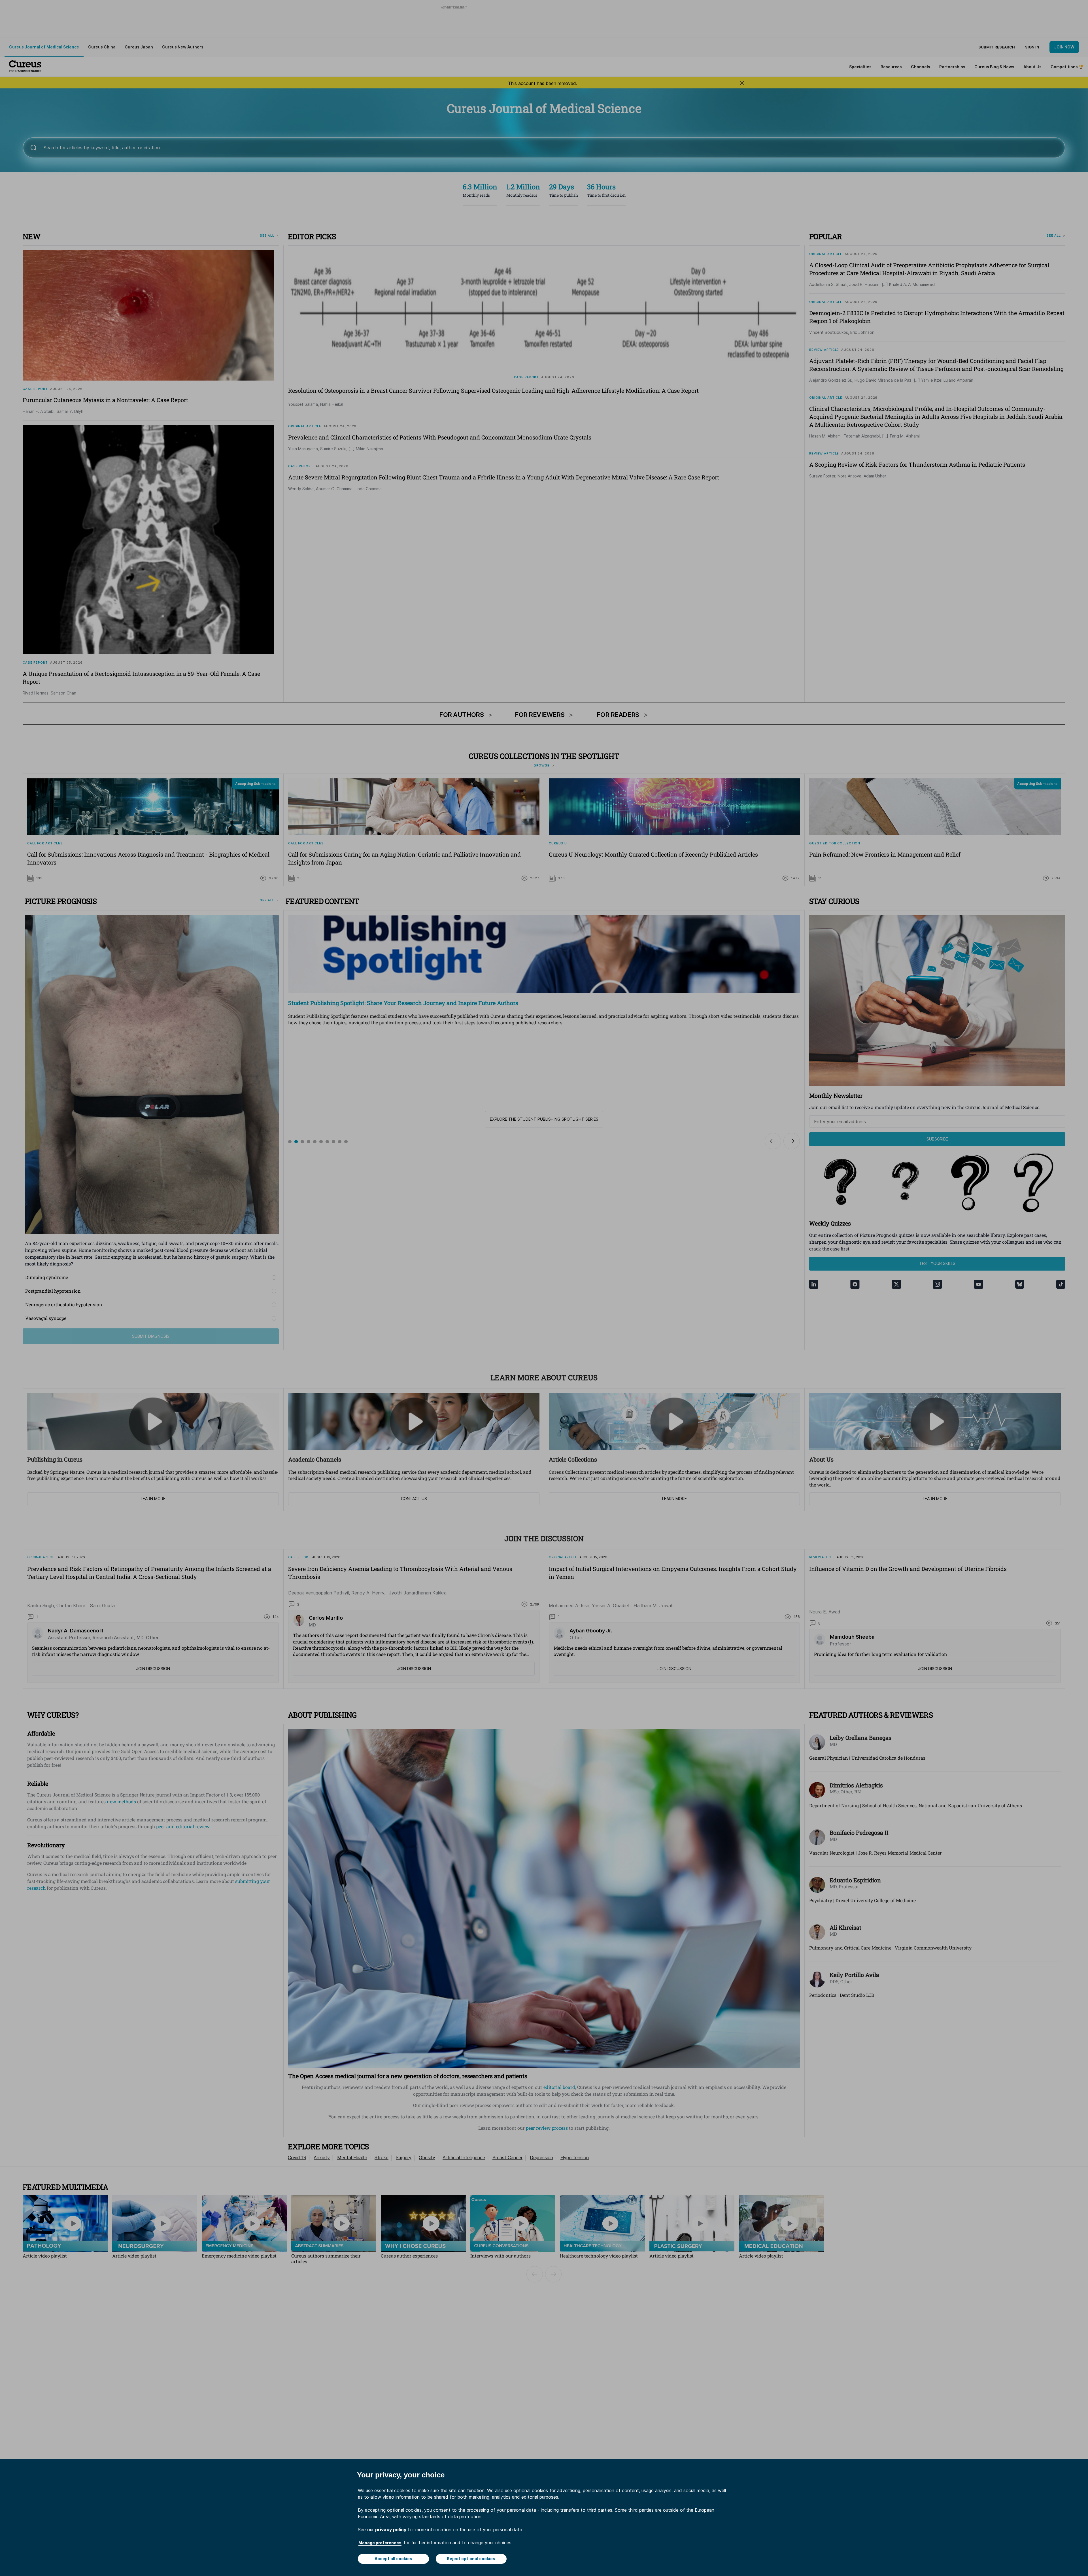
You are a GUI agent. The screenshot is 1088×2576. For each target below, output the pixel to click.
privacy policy (391, 2530)
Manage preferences (380, 2543)
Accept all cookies (393, 2559)
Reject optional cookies (471, 2559)
